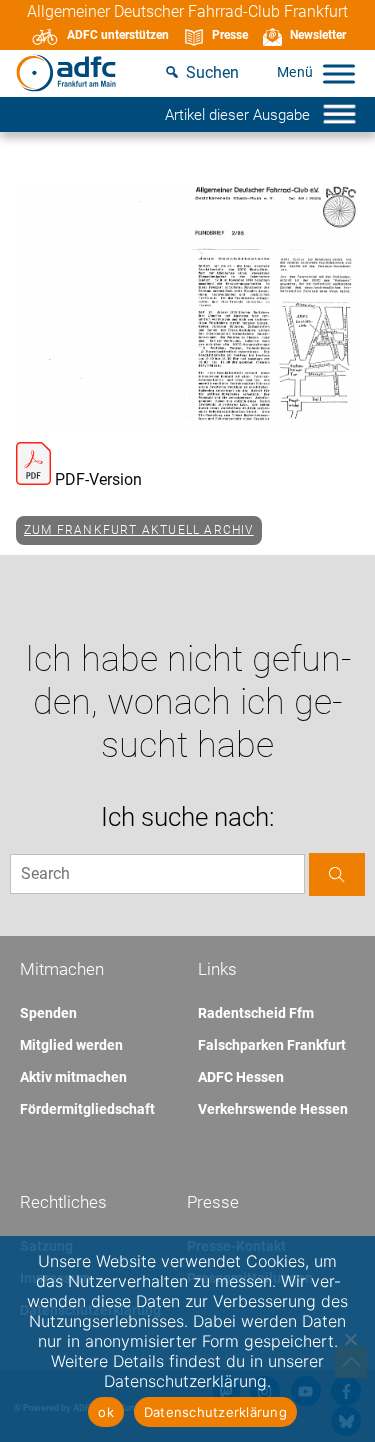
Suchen (212, 72)
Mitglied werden (71, 1045)
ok (106, 1412)
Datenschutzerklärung (215, 1412)
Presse (230, 35)
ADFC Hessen (241, 1077)
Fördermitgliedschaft (87, 1109)
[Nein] (350, 1339)
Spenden (48, 1013)
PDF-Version (96, 479)
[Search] (337, 874)
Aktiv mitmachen (73, 1077)
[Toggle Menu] (339, 73)
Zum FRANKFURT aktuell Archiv (139, 530)
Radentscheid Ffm (256, 1013)
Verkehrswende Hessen (273, 1109)
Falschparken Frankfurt (272, 1045)
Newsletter (318, 35)
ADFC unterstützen (118, 35)
